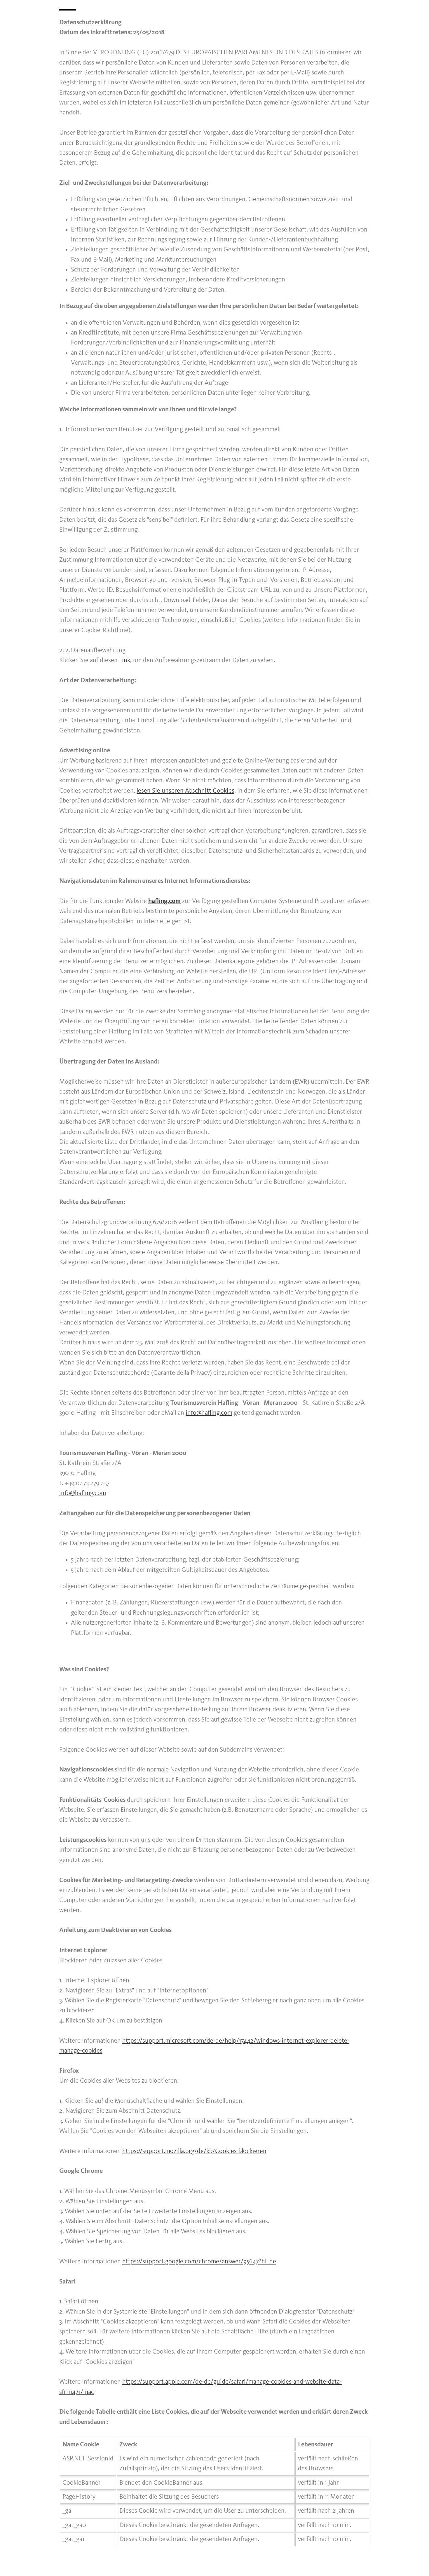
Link (125, 660)
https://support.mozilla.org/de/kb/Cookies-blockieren (194, 2151)
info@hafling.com (209, 1413)
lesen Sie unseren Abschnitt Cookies (185, 791)
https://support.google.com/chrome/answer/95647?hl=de (199, 2262)
